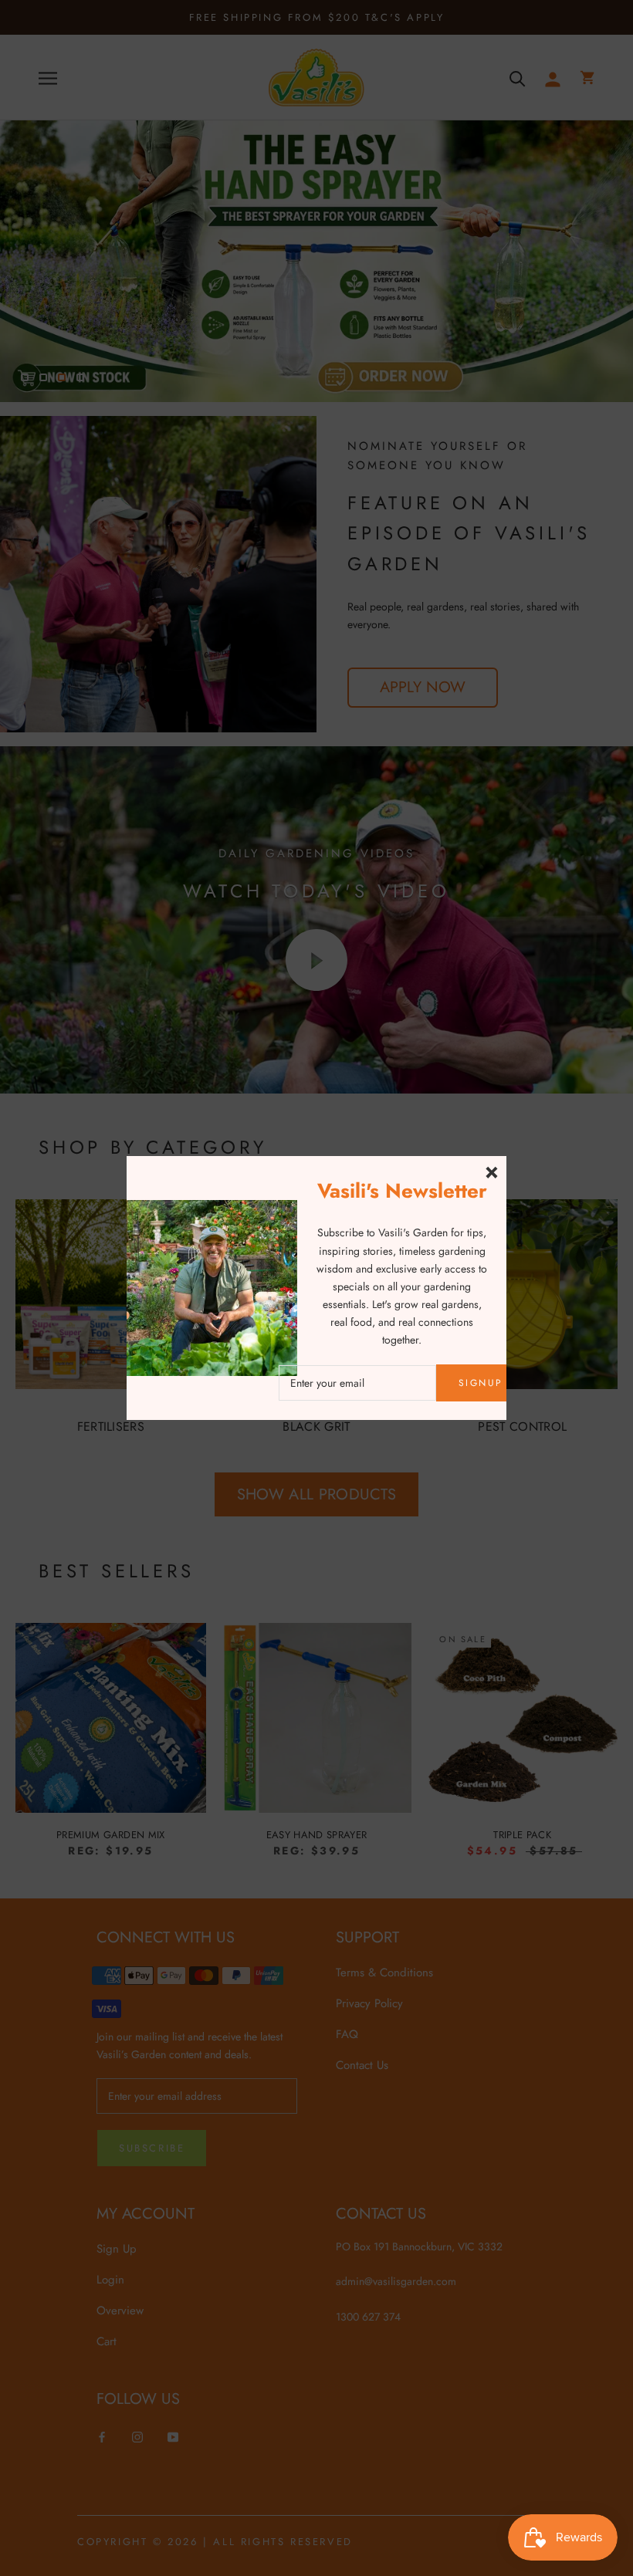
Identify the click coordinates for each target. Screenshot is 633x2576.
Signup (481, 1383)
